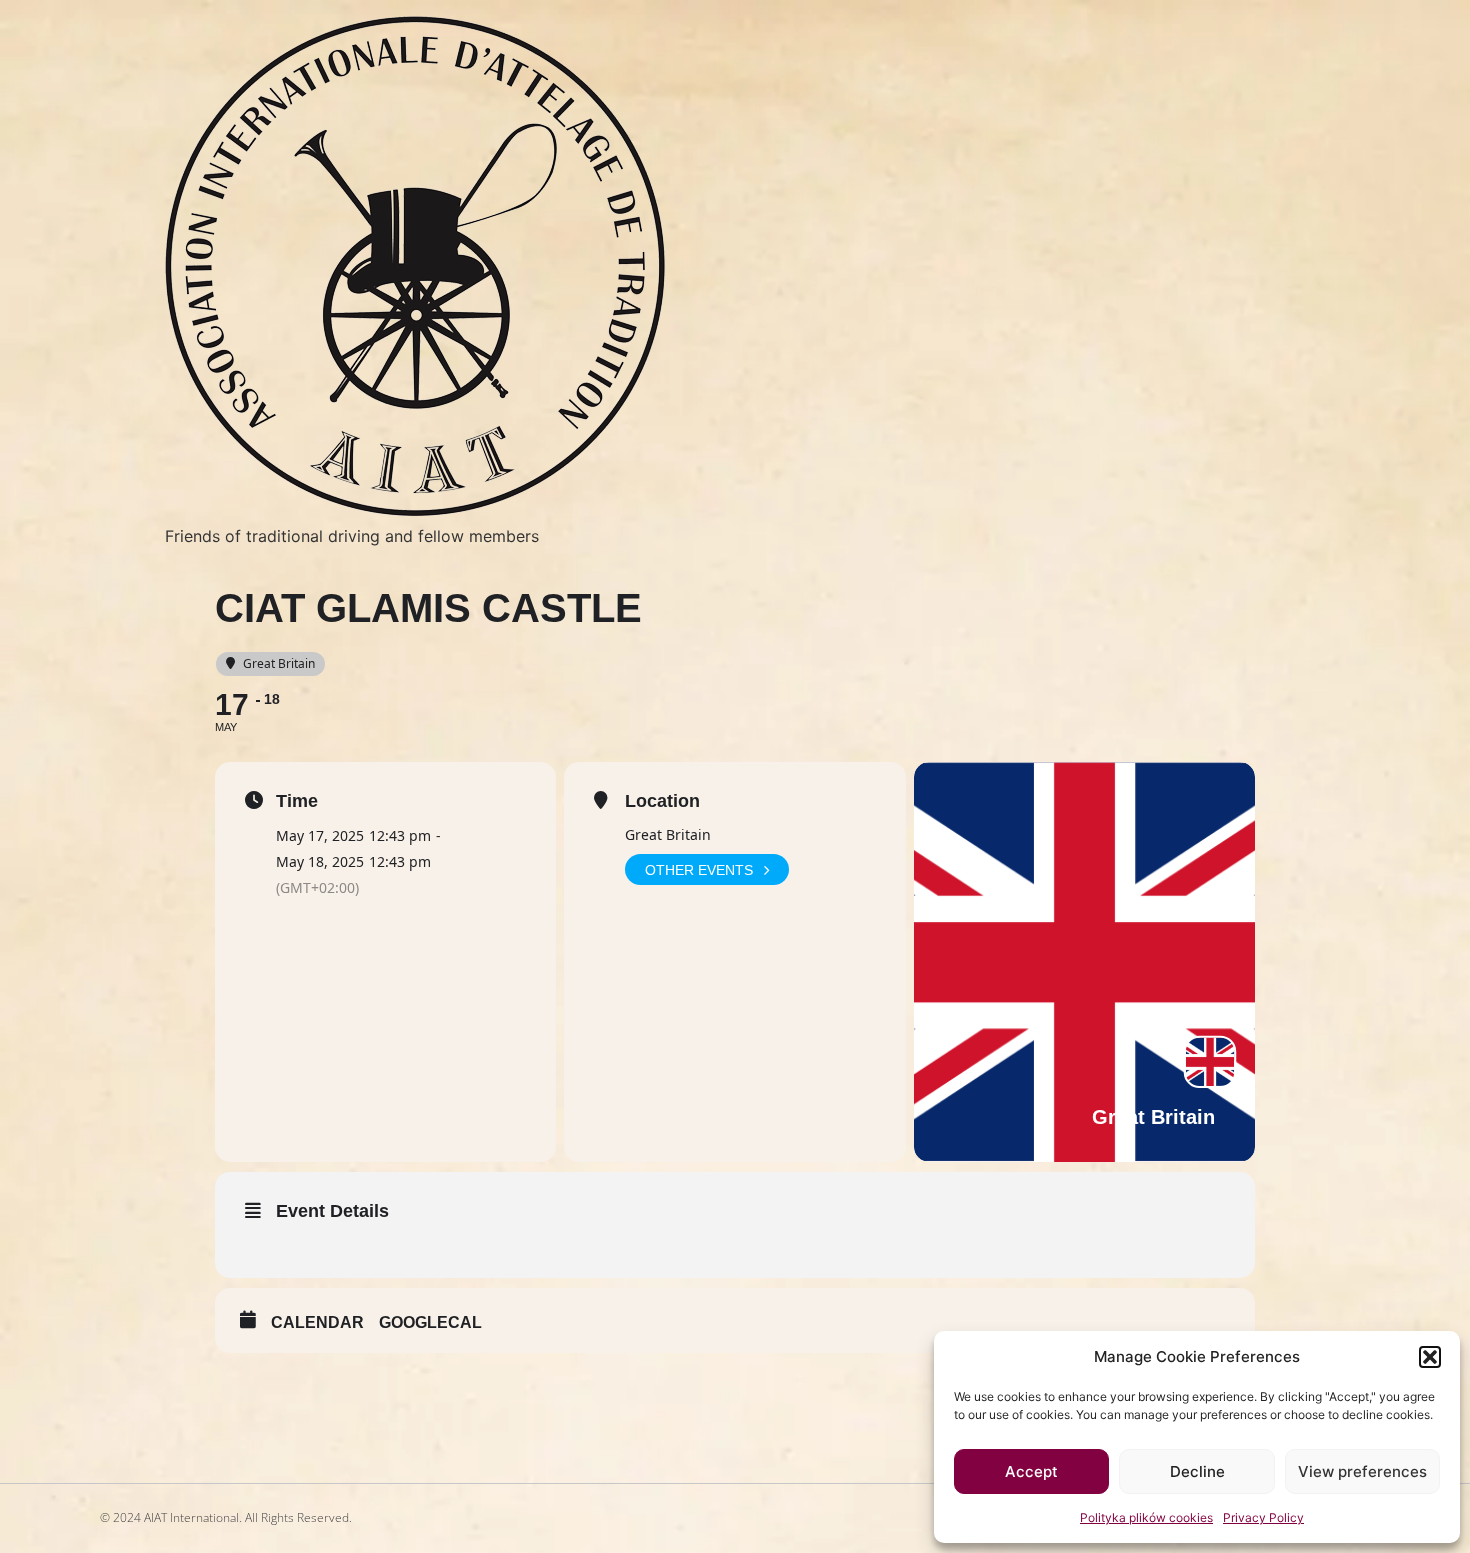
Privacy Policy (1263, 1517)
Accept (1031, 1471)
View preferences (1362, 1471)
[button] (1430, 1357)
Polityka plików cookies (1146, 1517)
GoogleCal (430, 1322)
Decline (1197, 1471)
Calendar (317, 1322)
